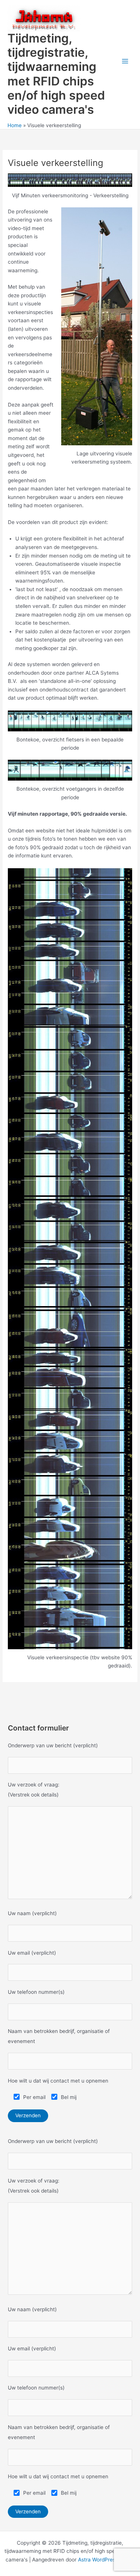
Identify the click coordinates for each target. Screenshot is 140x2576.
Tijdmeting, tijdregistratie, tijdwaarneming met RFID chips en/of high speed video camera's (56, 74)
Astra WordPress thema (106, 2560)
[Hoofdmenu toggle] (125, 61)
